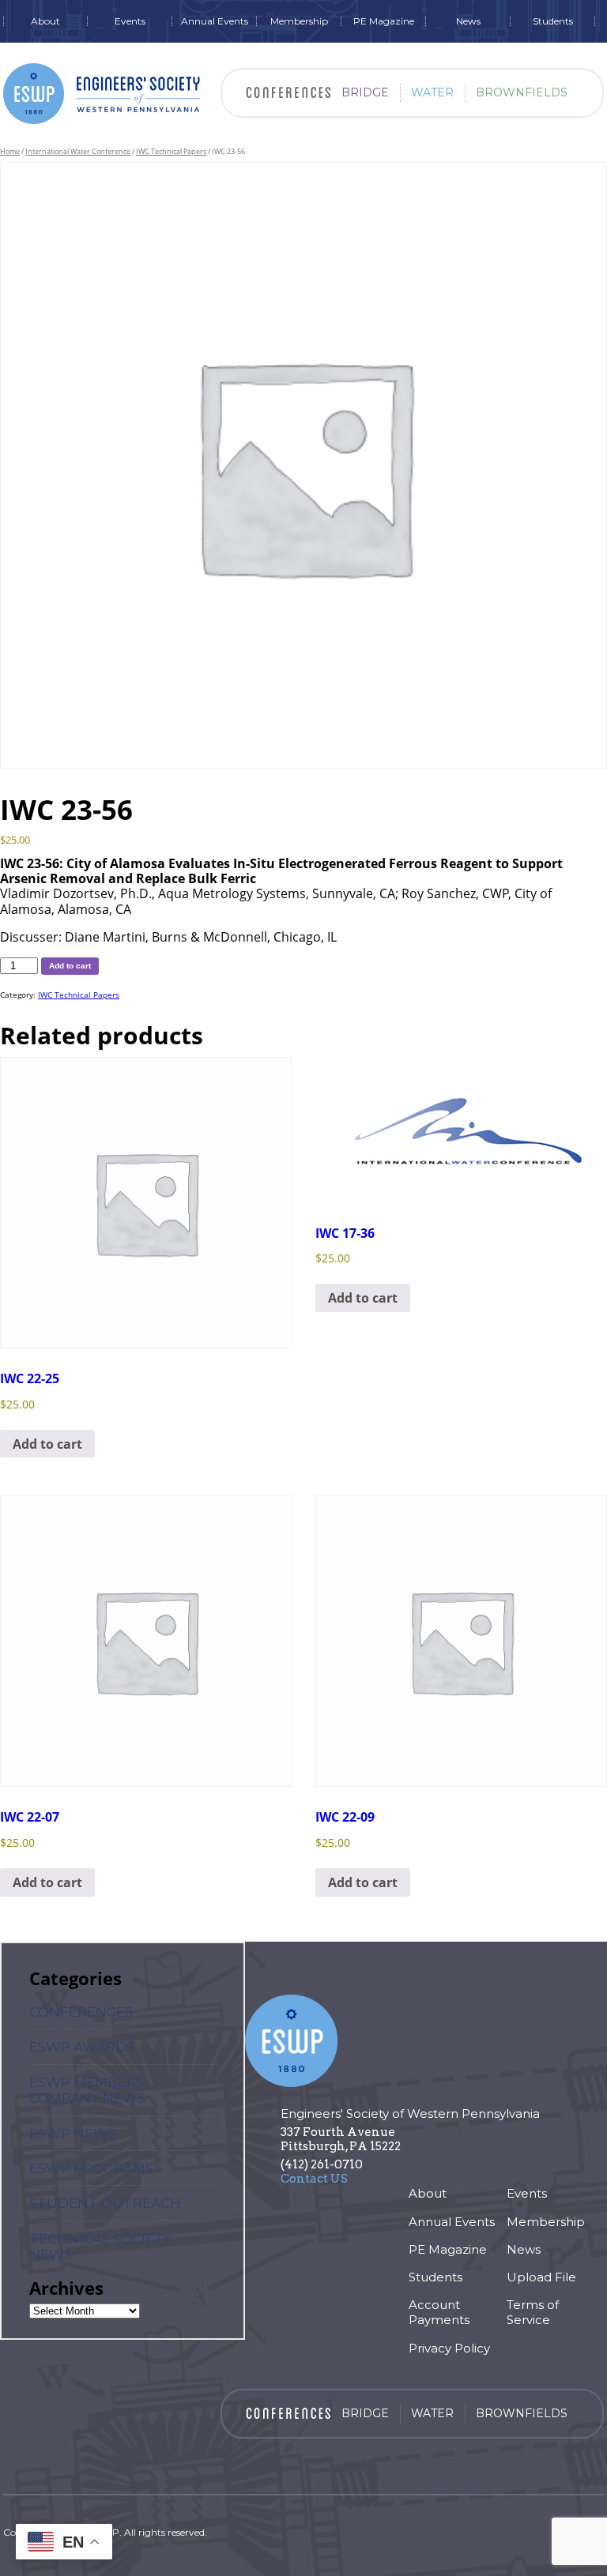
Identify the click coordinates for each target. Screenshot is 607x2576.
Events (130, 21)
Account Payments (439, 2312)
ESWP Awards (82, 2047)
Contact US (314, 2179)
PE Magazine (384, 21)
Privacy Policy (449, 2348)
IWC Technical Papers (171, 151)
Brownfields (522, 92)
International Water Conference (78, 151)
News (468, 21)
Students (553, 21)
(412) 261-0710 (322, 2164)
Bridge (365, 92)
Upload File (541, 2277)
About (45, 21)
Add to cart (70, 966)
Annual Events (215, 21)
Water (432, 92)
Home (10, 151)
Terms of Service (533, 2312)
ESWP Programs (91, 2168)
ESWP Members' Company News (87, 2090)
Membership (299, 21)
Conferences (81, 2012)
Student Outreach (105, 2203)
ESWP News (73, 2134)
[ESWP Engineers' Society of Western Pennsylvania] (102, 94)
